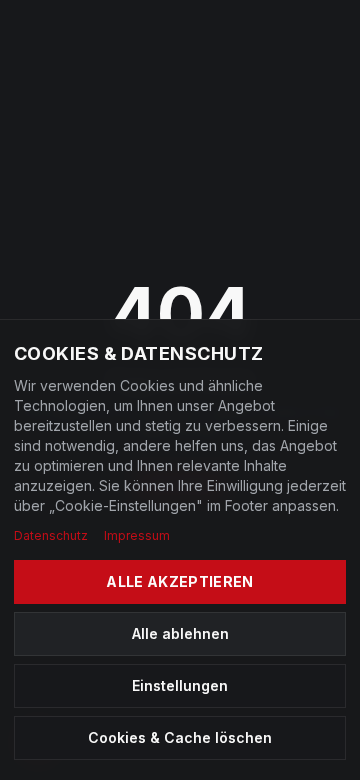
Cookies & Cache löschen (180, 737)
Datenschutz (51, 535)
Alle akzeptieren (180, 581)
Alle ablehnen (180, 633)
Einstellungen (180, 685)
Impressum (137, 535)
